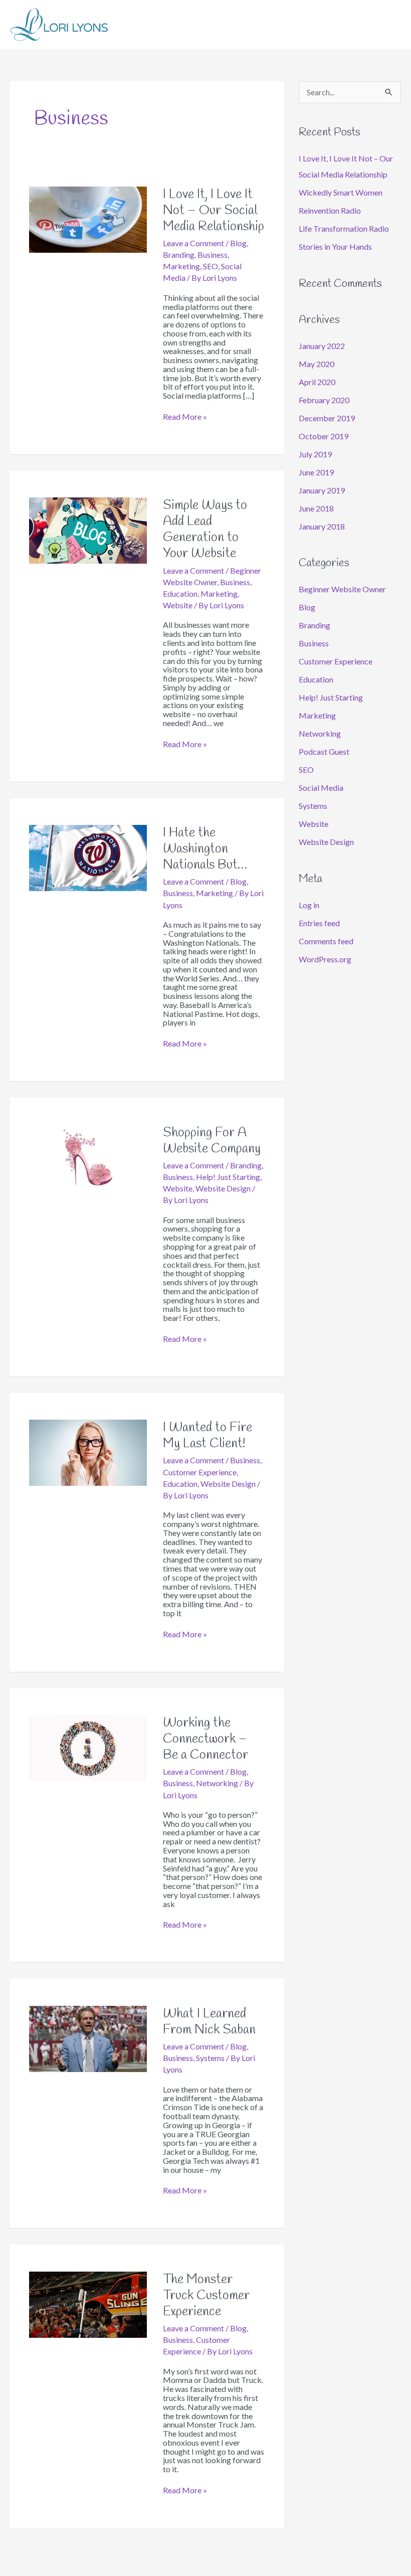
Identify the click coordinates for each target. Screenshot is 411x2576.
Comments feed (326, 941)
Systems (210, 2058)
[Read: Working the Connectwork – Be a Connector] (88, 1747)
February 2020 (324, 400)
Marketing (181, 266)
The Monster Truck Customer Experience (206, 2296)
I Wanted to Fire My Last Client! (208, 1436)
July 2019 (315, 454)
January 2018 (322, 526)
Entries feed (319, 923)
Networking (217, 1783)
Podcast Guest (324, 751)
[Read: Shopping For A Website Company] (88, 1157)
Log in (309, 905)
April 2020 (317, 382)
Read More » (185, 417)
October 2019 (324, 436)
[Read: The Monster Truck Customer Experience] (88, 2303)
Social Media (321, 788)
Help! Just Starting (228, 1177)
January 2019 (322, 490)
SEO (211, 266)
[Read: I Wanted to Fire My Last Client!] (88, 1451)
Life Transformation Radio (344, 228)
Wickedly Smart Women (341, 192)
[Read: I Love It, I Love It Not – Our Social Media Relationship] (88, 218)
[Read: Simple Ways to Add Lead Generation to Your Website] (88, 529)
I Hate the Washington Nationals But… (207, 849)
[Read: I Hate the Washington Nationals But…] (88, 857)
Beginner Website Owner (342, 589)
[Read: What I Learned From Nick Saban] (88, 2038)
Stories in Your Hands (335, 246)
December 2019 (327, 418)
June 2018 (316, 508)
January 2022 (322, 346)
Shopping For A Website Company (212, 1141)
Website (178, 605)
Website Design (223, 1188)
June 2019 (316, 472)
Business (213, 254)
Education (180, 593)
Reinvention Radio (330, 210)
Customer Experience (200, 1472)
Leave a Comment (193, 243)
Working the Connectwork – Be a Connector (205, 1739)
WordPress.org (325, 959)
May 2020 (317, 364)
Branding (179, 254)
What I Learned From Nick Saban (209, 2022)
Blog (238, 243)
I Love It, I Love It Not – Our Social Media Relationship (214, 211)
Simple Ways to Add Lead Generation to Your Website (205, 530)
